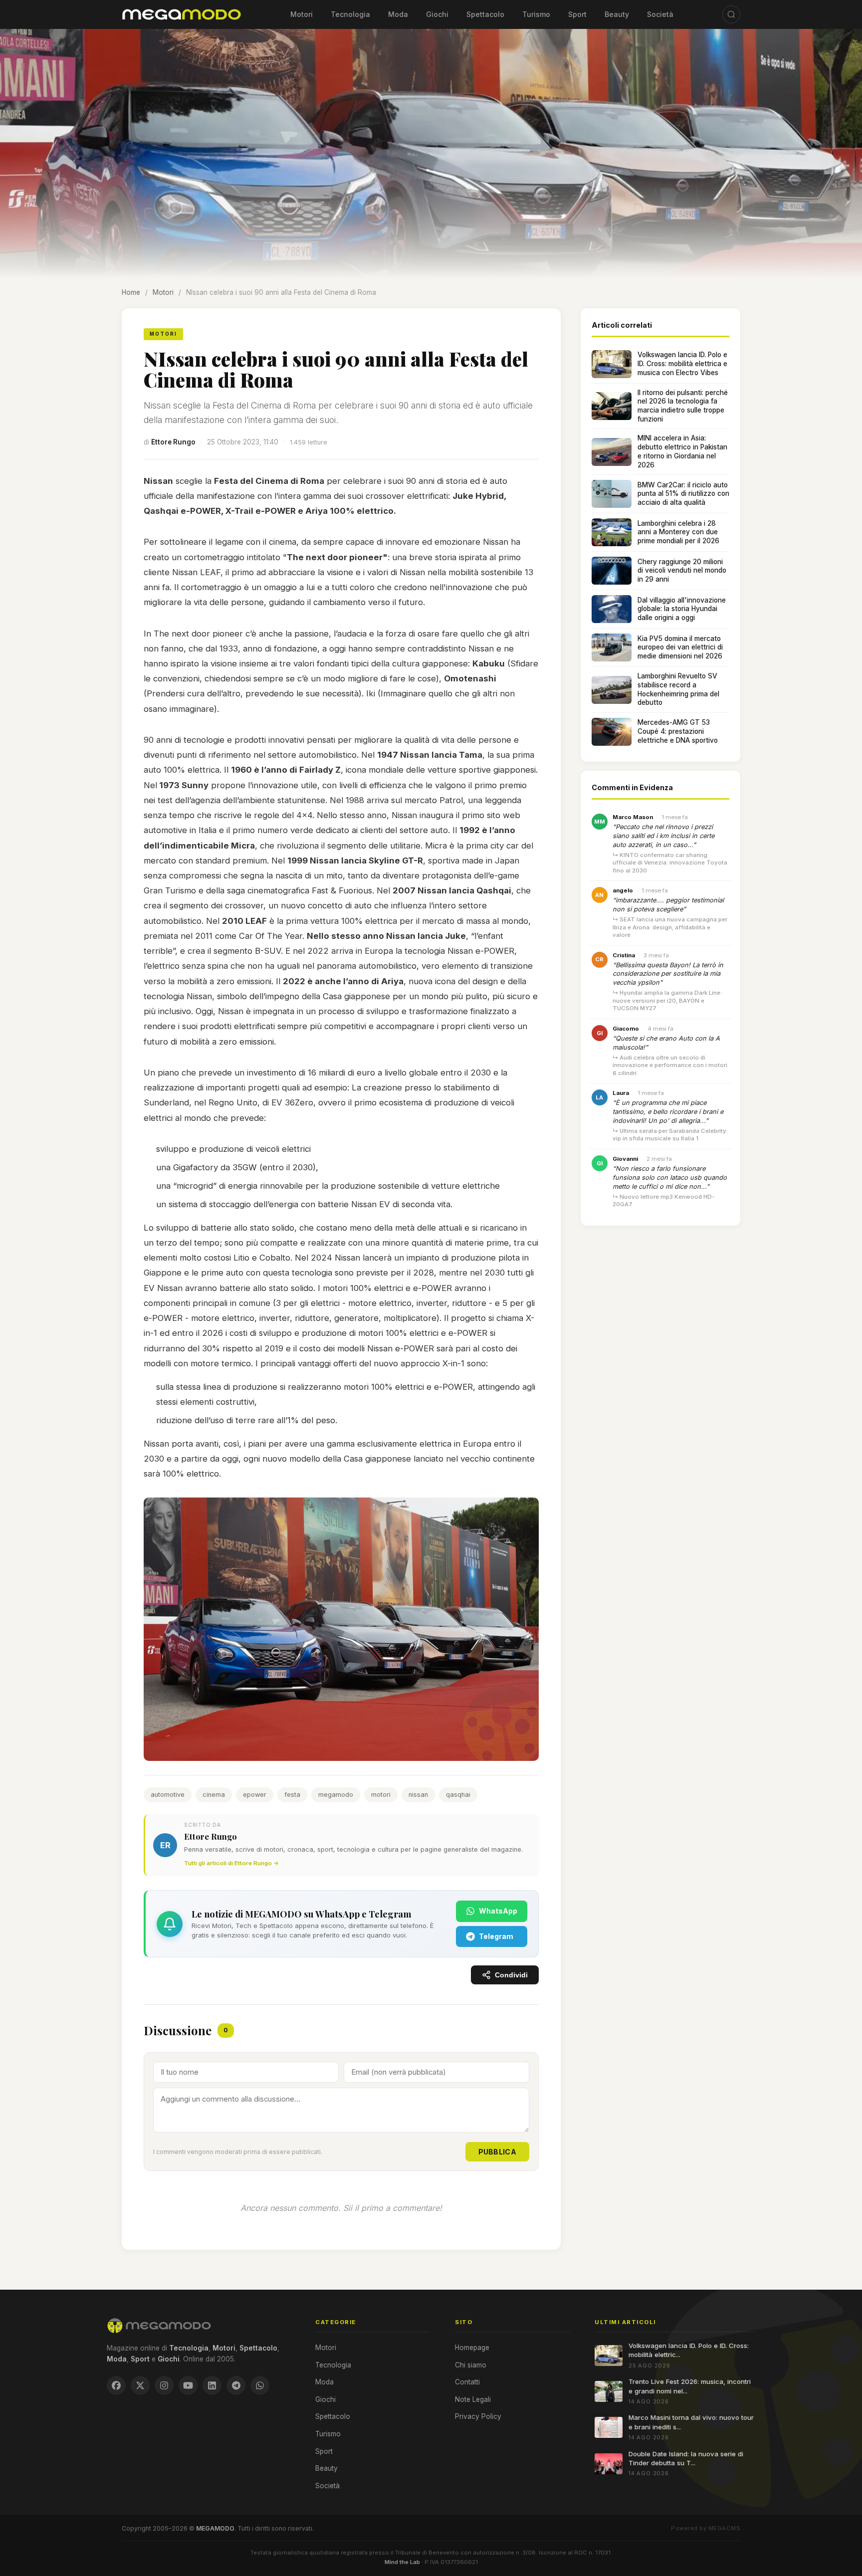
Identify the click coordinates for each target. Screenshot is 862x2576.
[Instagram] (164, 2385)
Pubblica (497, 2152)
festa (292, 1795)
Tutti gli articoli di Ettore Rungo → (231, 1863)
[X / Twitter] (140, 2385)
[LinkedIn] (212, 2385)
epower (255, 1795)
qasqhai (458, 1795)
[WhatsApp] (260, 2385)
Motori (302, 14)
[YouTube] (188, 2385)
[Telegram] (236, 2385)
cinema (214, 1795)
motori (381, 1795)
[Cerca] (731, 14)
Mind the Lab (402, 2562)
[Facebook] (116, 2385)
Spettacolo (485, 14)
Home (131, 292)
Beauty (617, 14)
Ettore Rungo (173, 442)
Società (660, 14)
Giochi (437, 14)
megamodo (336, 1795)
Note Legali (473, 2399)
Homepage (472, 2348)
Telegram (496, 1936)
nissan (418, 1795)
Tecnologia (350, 14)
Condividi (511, 1975)
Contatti (467, 2382)
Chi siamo (471, 2365)
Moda (398, 14)
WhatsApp (498, 1911)
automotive (168, 1795)
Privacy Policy (478, 2416)
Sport (577, 14)
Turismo (536, 14)
